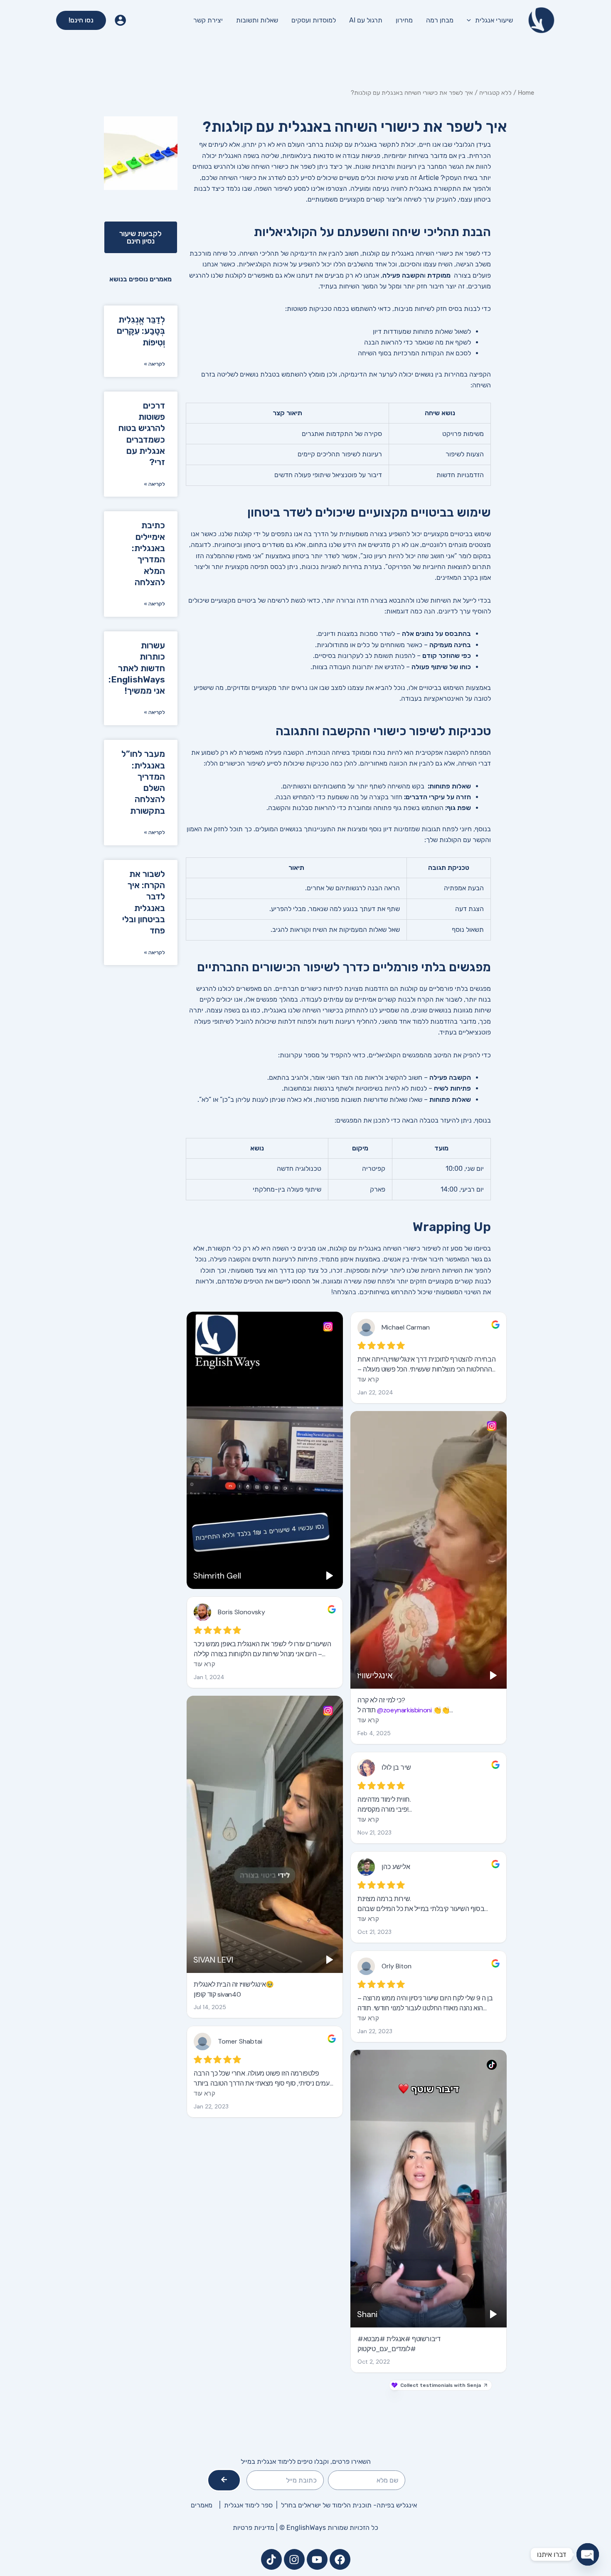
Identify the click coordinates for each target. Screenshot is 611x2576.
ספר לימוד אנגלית (250, 2505)
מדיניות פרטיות (254, 2528)
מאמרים (202, 2505)
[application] (471, 20)
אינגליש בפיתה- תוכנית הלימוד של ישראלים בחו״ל (349, 2505)
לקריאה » (154, 364)
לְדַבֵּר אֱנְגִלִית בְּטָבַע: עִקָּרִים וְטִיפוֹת (141, 331)
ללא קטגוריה (495, 93)
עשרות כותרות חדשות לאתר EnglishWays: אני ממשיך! (137, 668)
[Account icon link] (120, 20)
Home (526, 93)
